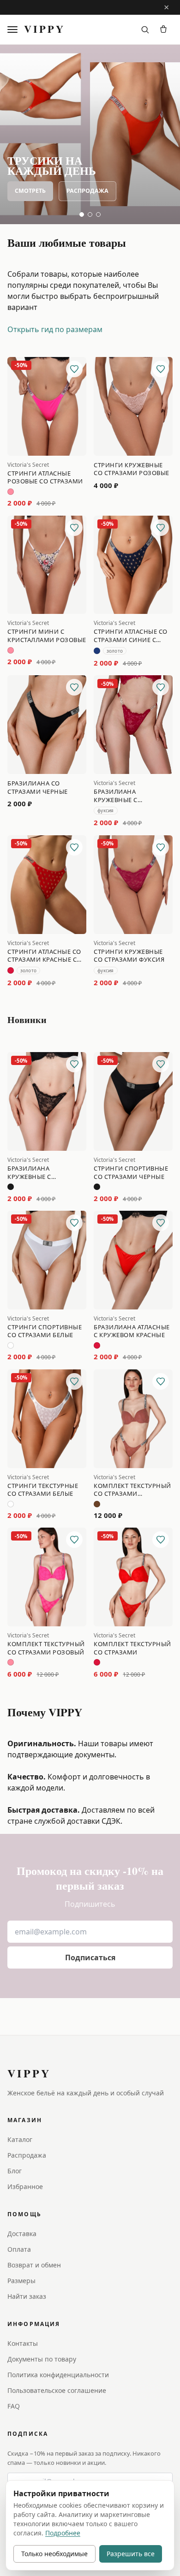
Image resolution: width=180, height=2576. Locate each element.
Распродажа (87, 191)
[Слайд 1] (82, 214)
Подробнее (63, 2533)
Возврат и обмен (34, 2265)
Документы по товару (42, 2359)
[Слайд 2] (90, 214)
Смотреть (30, 191)
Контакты (23, 2343)
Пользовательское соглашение (57, 2390)
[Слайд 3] (98, 214)
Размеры (21, 2281)
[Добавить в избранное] (74, 369)
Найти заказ (27, 2296)
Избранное (25, 2186)
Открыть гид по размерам (55, 329)
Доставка (22, 2234)
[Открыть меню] (14, 30)
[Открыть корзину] (163, 30)
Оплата (19, 2249)
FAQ (14, 2406)
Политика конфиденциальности (58, 2375)
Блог (15, 2171)
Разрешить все (131, 2554)
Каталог (20, 2139)
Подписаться (90, 1957)
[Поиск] (145, 30)
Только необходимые (54, 2554)
